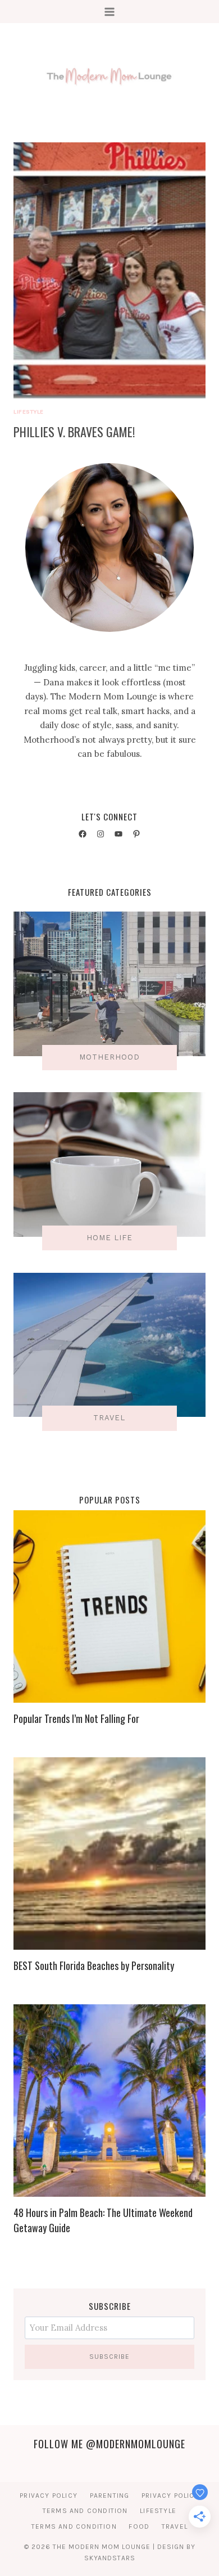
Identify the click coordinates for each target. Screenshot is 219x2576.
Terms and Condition (85, 2511)
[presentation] (109, 270)
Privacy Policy (49, 2496)
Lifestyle (29, 412)
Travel (175, 2526)
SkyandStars (110, 2558)
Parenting (110, 2496)
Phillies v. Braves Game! (74, 432)
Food (139, 2526)
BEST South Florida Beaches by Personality (94, 1965)
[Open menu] (110, 12)
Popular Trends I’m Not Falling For (76, 1718)
